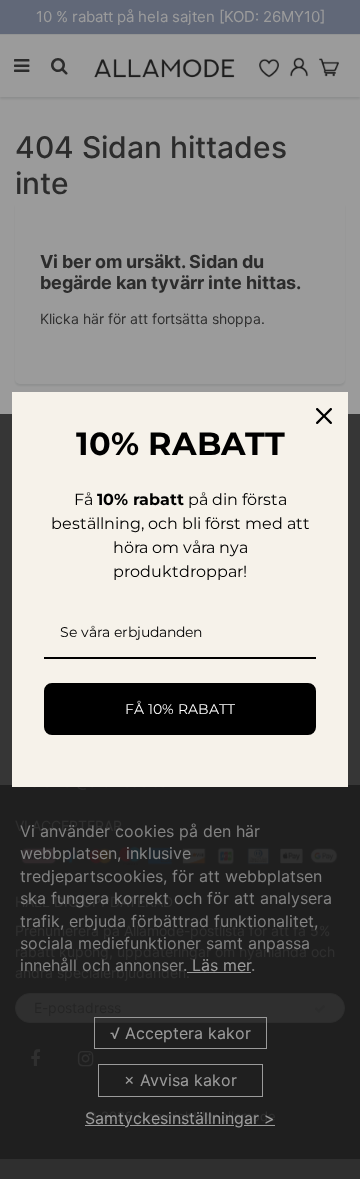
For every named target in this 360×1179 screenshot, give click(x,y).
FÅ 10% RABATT (180, 709)
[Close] (324, 416)
